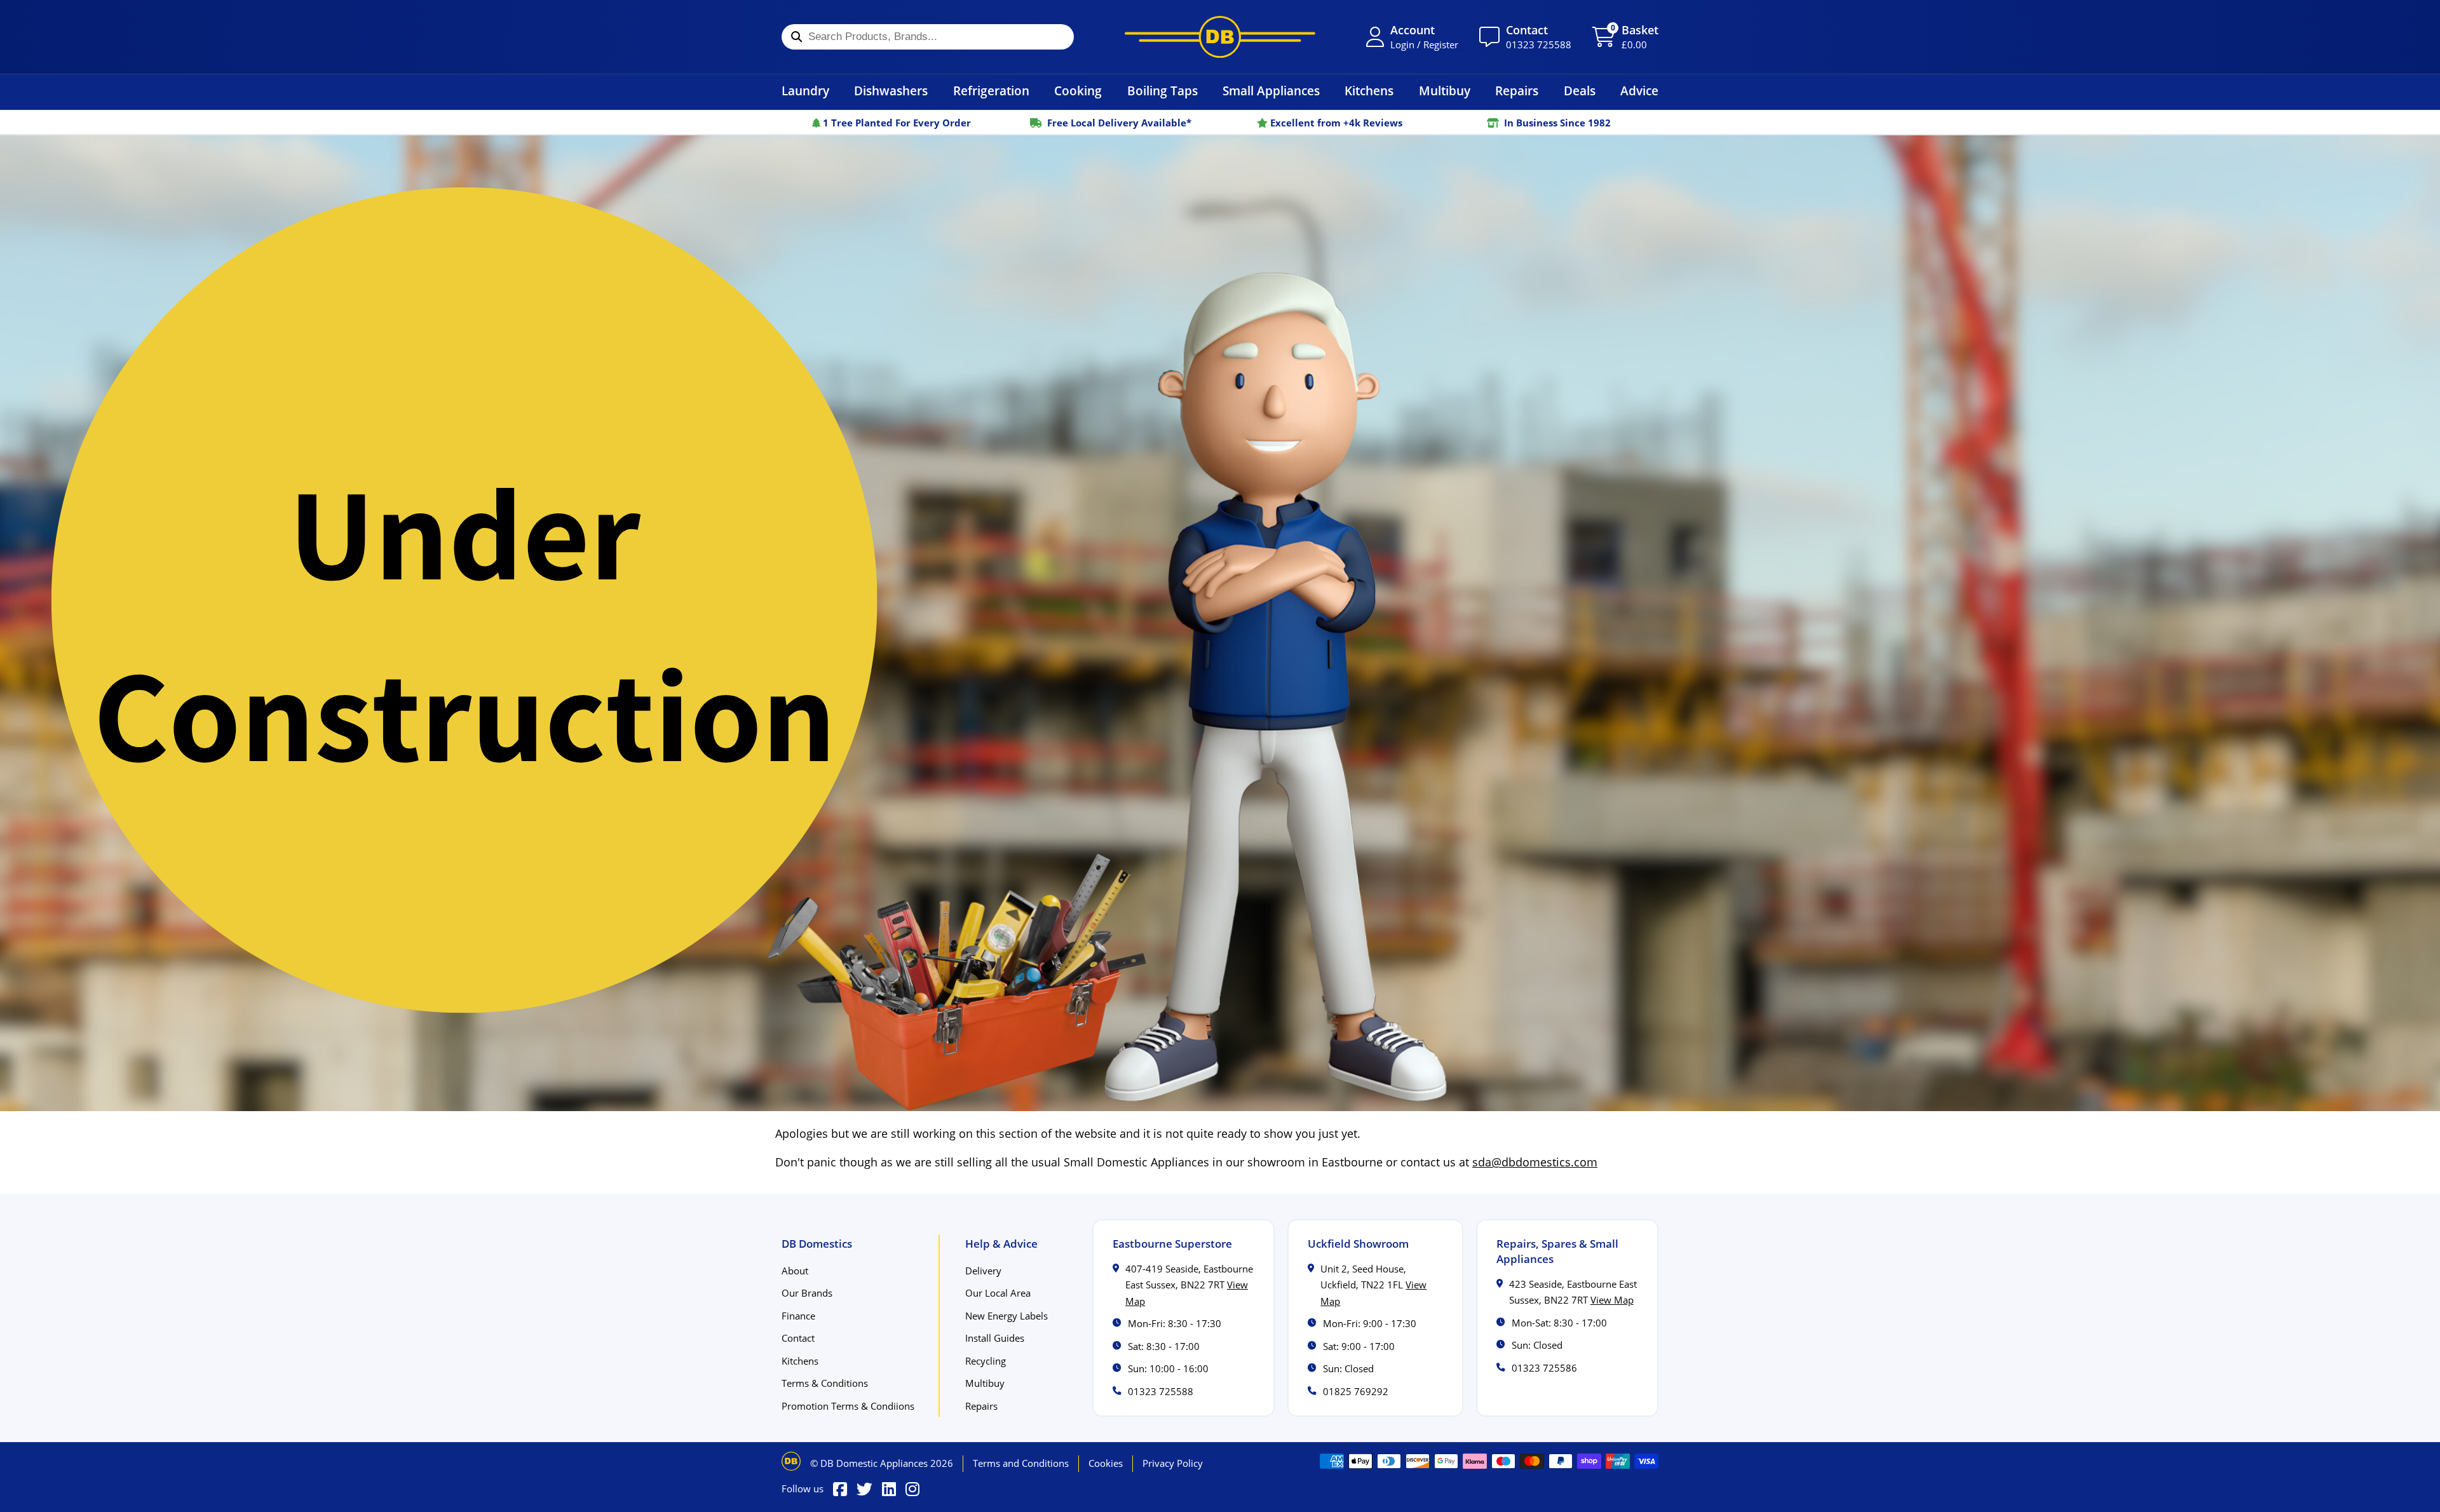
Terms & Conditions (825, 1383)
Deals (1580, 91)
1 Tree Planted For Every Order (896, 123)
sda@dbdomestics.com (1535, 1162)
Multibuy (1445, 91)
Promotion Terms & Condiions (848, 1406)
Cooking (1078, 91)
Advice (1639, 91)
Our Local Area (998, 1293)
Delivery (983, 1271)
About (795, 1271)
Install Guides (995, 1338)
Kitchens (1369, 91)
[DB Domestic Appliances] (1220, 37)
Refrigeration (991, 91)
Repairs (1517, 91)
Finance (798, 1316)
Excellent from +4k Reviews (1335, 123)
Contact (798, 1338)
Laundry (805, 91)
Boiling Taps (1162, 91)
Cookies (1106, 1463)
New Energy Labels (1006, 1316)
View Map (1612, 1300)
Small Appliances (1271, 91)
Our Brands (807, 1293)
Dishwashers (891, 91)
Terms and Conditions (1021, 1463)
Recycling (986, 1361)
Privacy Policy (1173, 1463)
